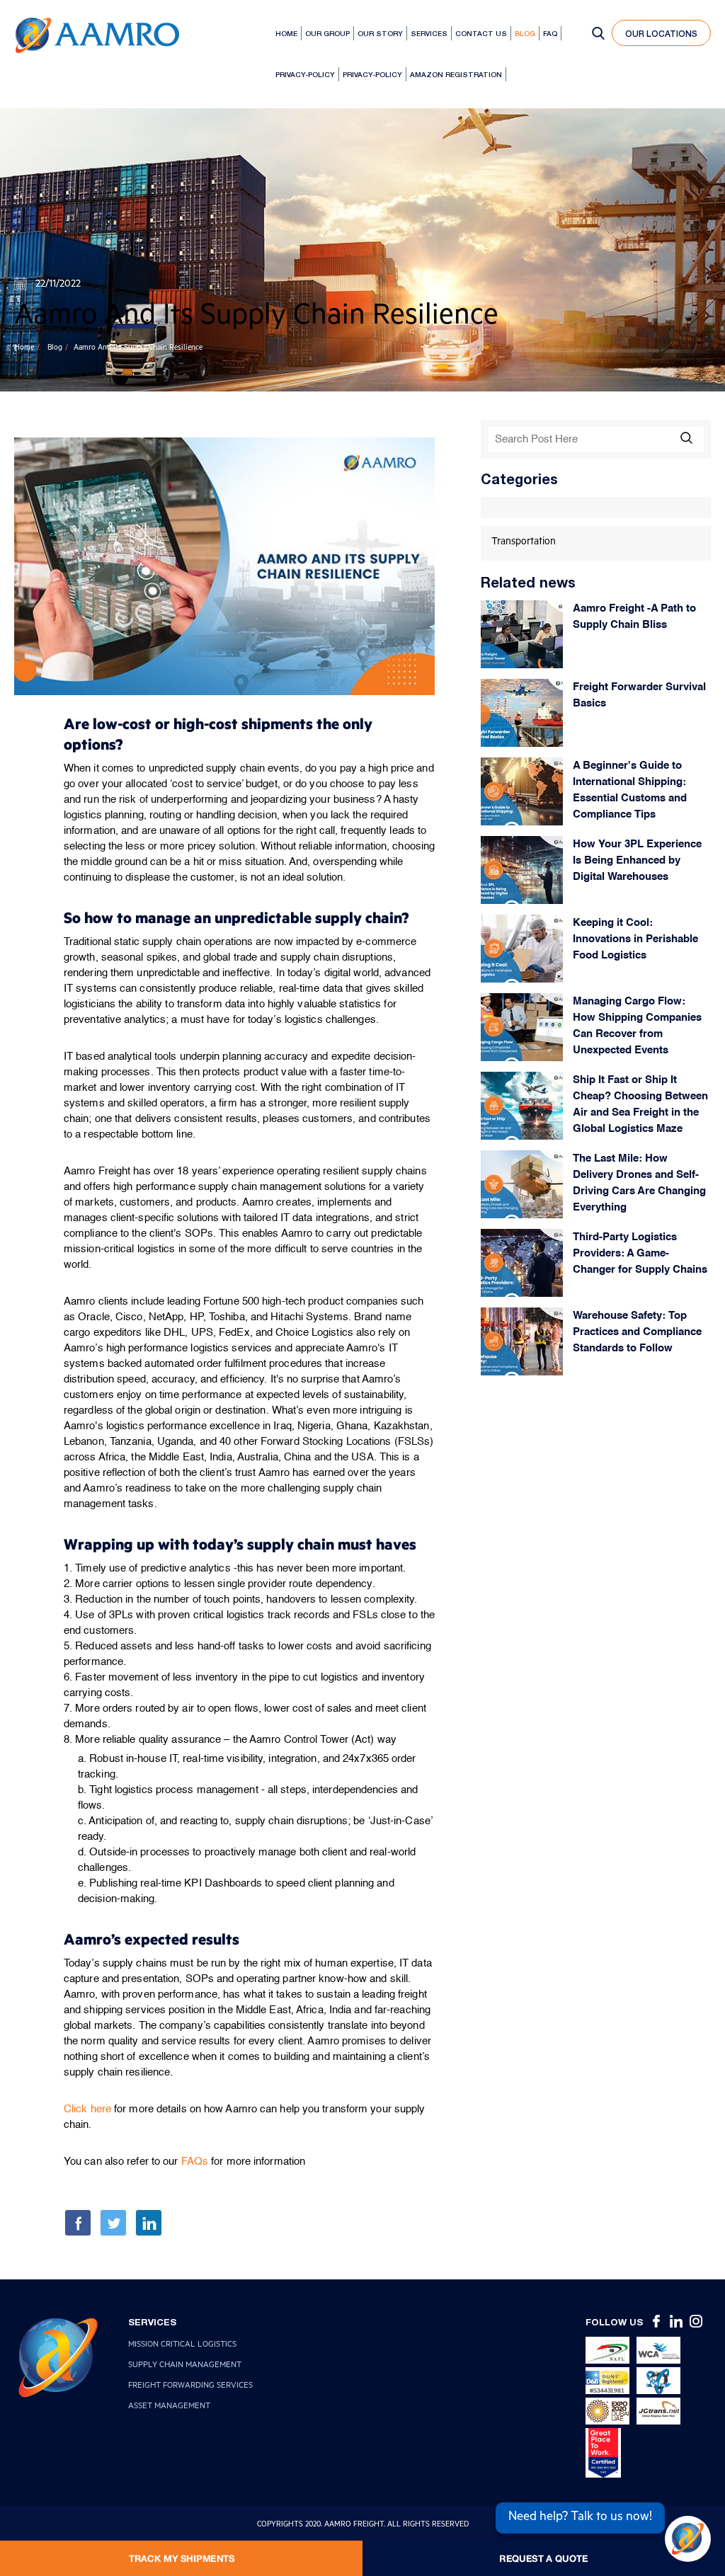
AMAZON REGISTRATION (456, 74)
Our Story (380, 33)
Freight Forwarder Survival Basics (639, 695)
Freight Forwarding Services (190, 2387)
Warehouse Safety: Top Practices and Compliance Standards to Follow (637, 1332)
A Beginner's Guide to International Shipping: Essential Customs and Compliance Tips (630, 790)
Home (286, 33)
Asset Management (169, 2407)
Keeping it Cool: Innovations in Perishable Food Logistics (635, 939)
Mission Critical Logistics (182, 2346)
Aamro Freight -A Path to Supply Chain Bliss (634, 617)
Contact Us (481, 33)
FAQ (550, 33)
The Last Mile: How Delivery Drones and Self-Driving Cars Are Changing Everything (639, 1183)
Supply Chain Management (185, 2366)
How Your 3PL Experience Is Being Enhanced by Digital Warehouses (637, 860)
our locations (661, 34)
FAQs (195, 2162)
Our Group (327, 33)
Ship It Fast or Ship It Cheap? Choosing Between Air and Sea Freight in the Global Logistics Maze (640, 1104)
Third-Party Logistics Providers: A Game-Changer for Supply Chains (640, 1253)
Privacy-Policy (305, 74)
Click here (87, 2109)
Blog (525, 33)
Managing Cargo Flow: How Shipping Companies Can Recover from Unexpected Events (637, 1026)
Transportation (524, 543)
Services (429, 33)
